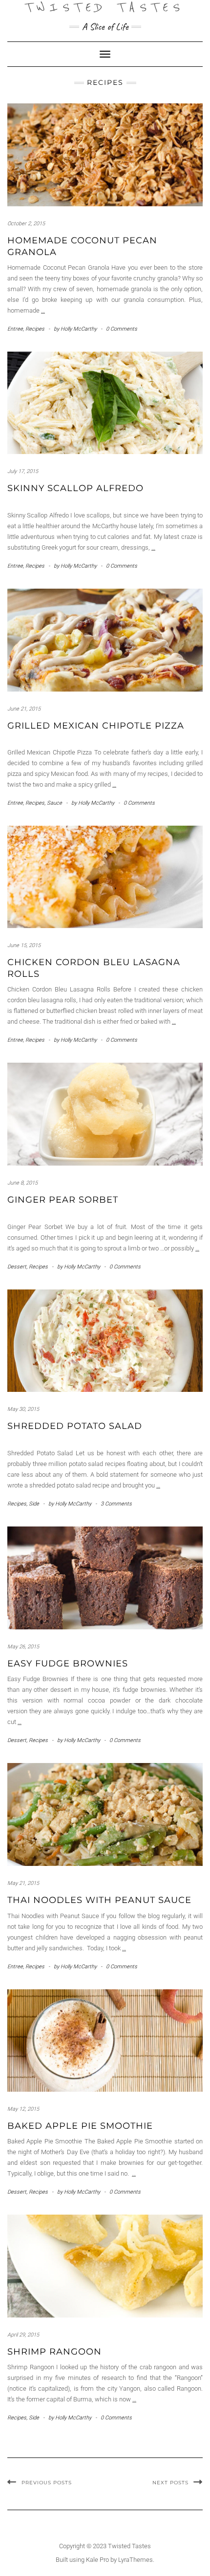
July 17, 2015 (23, 471)
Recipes (35, 329)
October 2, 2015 (26, 224)
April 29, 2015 (23, 2335)
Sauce (54, 803)
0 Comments (122, 329)
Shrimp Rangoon (54, 2352)
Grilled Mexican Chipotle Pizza (96, 726)
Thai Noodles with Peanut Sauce (99, 1900)
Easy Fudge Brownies (68, 1664)
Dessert (17, 1267)
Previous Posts (47, 2483)
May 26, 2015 (23, 1647)
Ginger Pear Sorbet (63, 1200)
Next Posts (170, 2483)
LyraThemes (136, 2560)
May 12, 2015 (23, 2109)
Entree (15, 329)
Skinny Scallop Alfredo (75, 488)
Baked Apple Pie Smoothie (80, 2126)
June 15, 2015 (24, 945)
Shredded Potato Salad (75, 1426)
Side (34, 1504)
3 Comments (116, 1504)
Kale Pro (97, 2560)
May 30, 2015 (23, 1409)
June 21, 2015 (24, 709)
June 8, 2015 (22, 1183)
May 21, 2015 (23, 1883)
